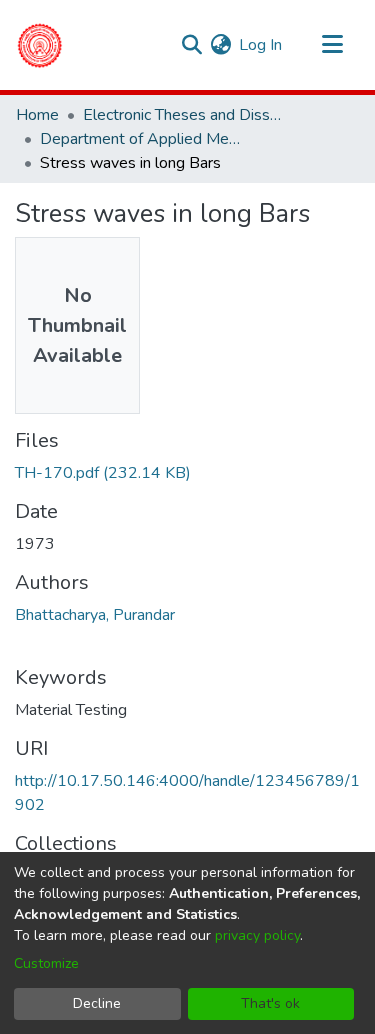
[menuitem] (220, 45)
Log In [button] (261, 45)
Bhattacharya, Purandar (95, 615)
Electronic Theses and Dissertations (183, 115)
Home (37, 115)
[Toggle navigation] (332, 45)
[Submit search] (191, 45)
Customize (46, 963)
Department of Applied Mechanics (140, 139)
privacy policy (257, 935)
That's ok (270, 1003)
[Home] (39, 45)
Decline (97, 1003)
